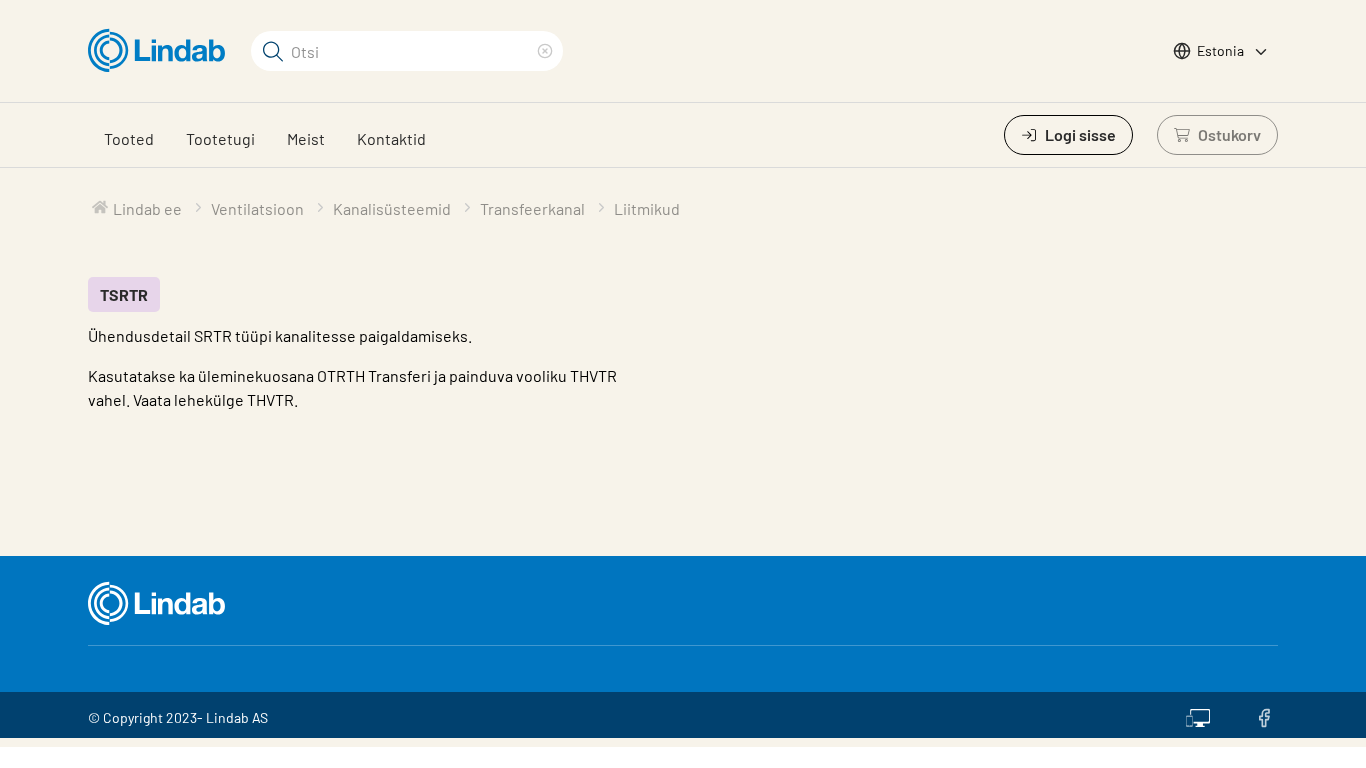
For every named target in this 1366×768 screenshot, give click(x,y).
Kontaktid (391, 138)
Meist (306, 138)
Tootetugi (220, 138)
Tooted (129, 138)
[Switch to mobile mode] (1198, 715)
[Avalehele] (161, 51)
